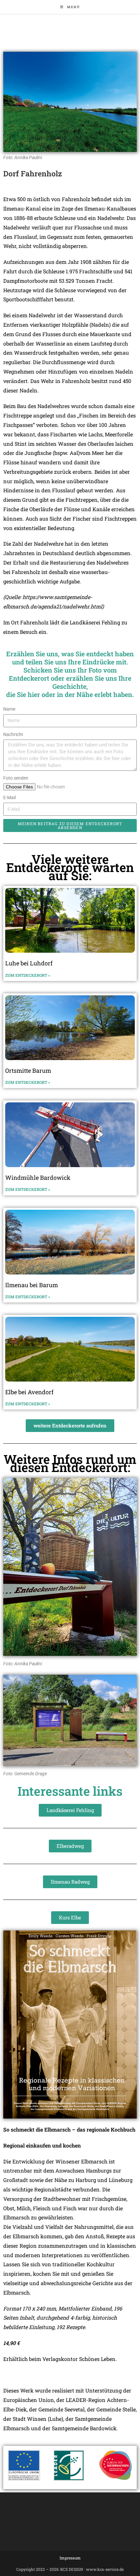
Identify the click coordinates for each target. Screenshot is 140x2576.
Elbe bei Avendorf (29, 1392)
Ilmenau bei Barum (32, 1285)
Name (9, 709)
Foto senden (16, 778)
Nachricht (13, 734)
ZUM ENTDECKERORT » (28, 975)
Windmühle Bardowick (38, 1178)
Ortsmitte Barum (28, 1070)
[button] (70, 1426)
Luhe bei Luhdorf (29, 963)
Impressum (70, 2558)
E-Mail (9, 797)
